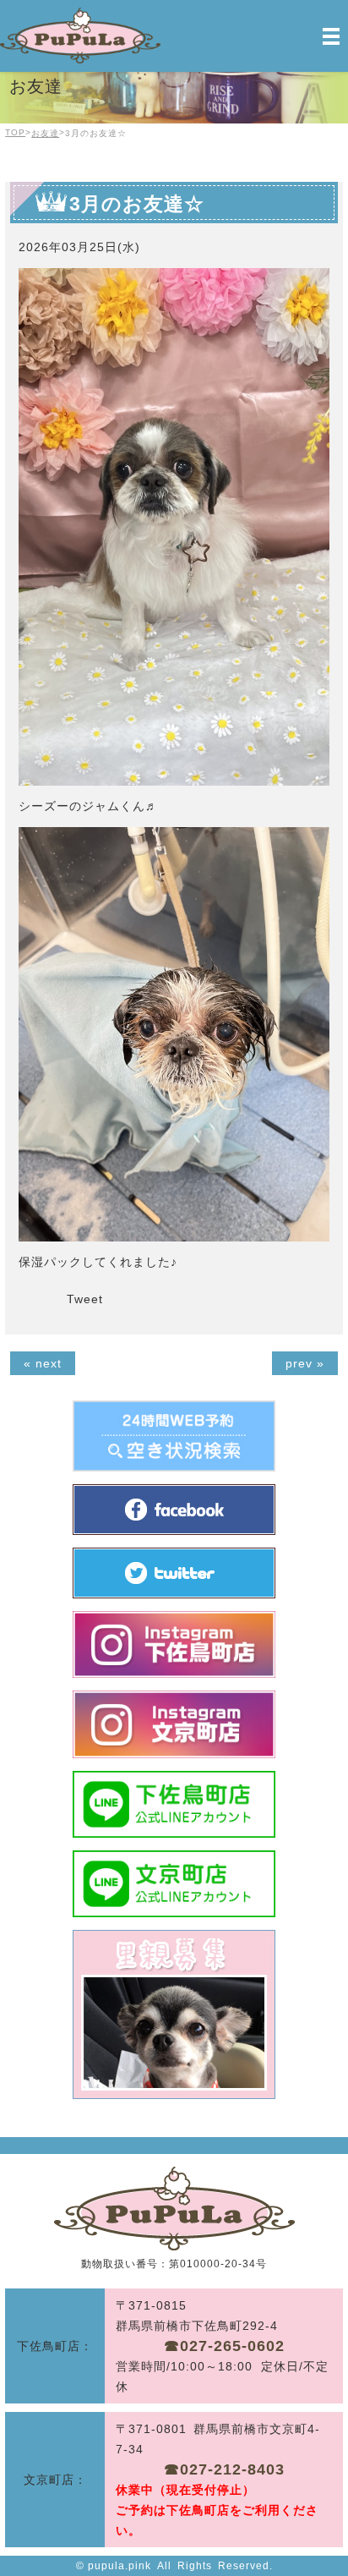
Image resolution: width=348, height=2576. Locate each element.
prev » (305, 1363)
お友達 (45, 133)
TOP (15, 132)
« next (43, 1363)
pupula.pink (120, 2566)
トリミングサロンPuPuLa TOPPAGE (174, 2209)
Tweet (85, 1299)
